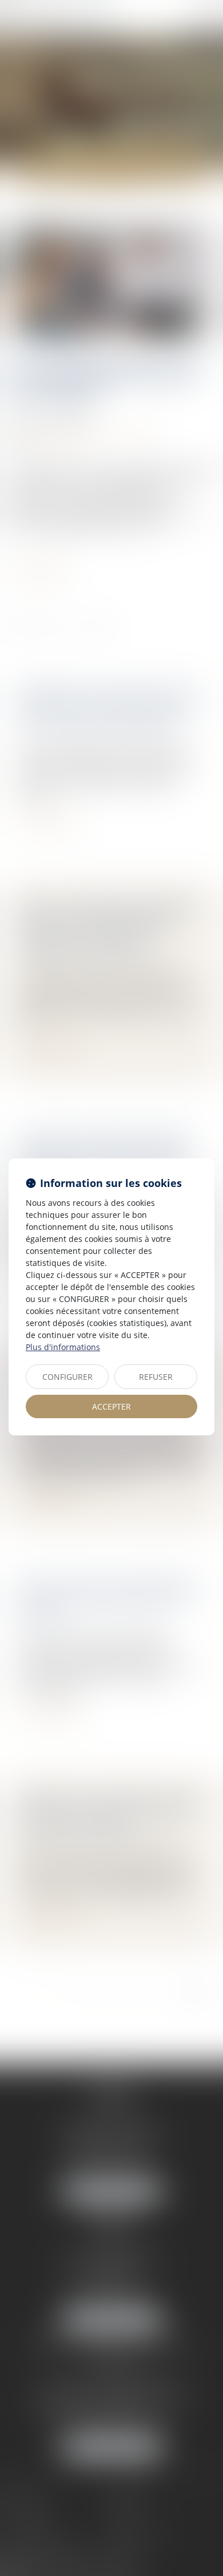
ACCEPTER (111, 1406)
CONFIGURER (67, 1377)
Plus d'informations (63, 1347)
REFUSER (156, 1377)
